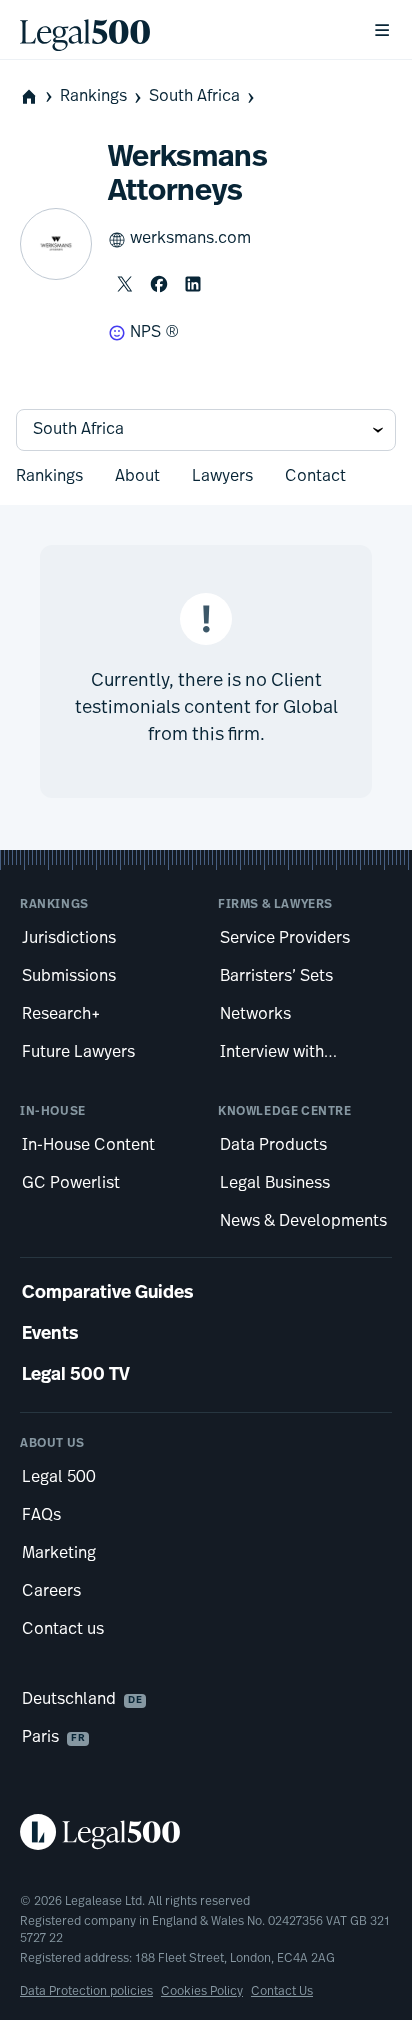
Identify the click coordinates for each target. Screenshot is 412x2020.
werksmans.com (190, 239)
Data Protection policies (86, 1992)
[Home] (180, 30)
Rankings (93, 97)
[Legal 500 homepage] (206, 1832)
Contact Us (282, 1992)
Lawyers (222, 477)
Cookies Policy (202, 1992)
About (137, 477)
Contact (315, 477)
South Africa (194, 97)
